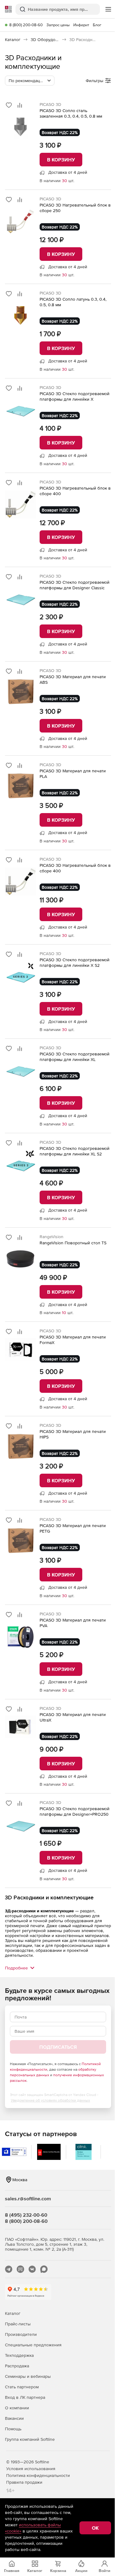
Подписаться (58, 2047)
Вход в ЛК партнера (25, 2397)
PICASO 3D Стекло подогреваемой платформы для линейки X (75, 396)
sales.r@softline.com (28, 2198)
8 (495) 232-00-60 (26, 2215)
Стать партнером (22, 2387)
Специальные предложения (33, 2345)
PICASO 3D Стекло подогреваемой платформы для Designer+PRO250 (75, 1811)
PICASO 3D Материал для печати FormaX (73, 1340)
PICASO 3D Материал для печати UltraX (73, 1717)
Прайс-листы (18, 2324)
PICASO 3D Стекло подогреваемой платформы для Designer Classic (75, 585)
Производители (21, 2334)
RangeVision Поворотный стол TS (73, 1243)
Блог (97, 25)
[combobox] (30, 81)
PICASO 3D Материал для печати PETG (73, 1528)
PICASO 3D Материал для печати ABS (73, 679)
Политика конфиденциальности (38, 2475)
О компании (17, 2408)
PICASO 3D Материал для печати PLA (73, 774)
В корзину (61, 160)
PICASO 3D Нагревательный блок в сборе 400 (75, 491)
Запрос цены (58, 25)
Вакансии (14, 2418)
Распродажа (17, 2366)
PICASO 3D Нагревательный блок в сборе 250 (75, 208)
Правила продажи (24, 2482)
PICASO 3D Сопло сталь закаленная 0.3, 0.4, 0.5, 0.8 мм (71, 113)
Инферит (81, 25)
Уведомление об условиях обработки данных (50, 2100)
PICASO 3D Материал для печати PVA (73, 1623)
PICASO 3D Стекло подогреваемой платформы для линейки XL (75, 1057)
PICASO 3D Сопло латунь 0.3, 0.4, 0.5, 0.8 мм (73, 302)
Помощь (13, 2429)
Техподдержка (19, 2355)
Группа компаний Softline (30, 2439)
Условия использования (31, 2469)
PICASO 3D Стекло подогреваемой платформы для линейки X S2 (75, 962)
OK (95, 2528)
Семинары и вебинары (28, 2376)
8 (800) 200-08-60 (26, 25)
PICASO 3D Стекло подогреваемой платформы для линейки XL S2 (75, 1151)
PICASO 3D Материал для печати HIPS (73, 1434)
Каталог (13, 2313)
